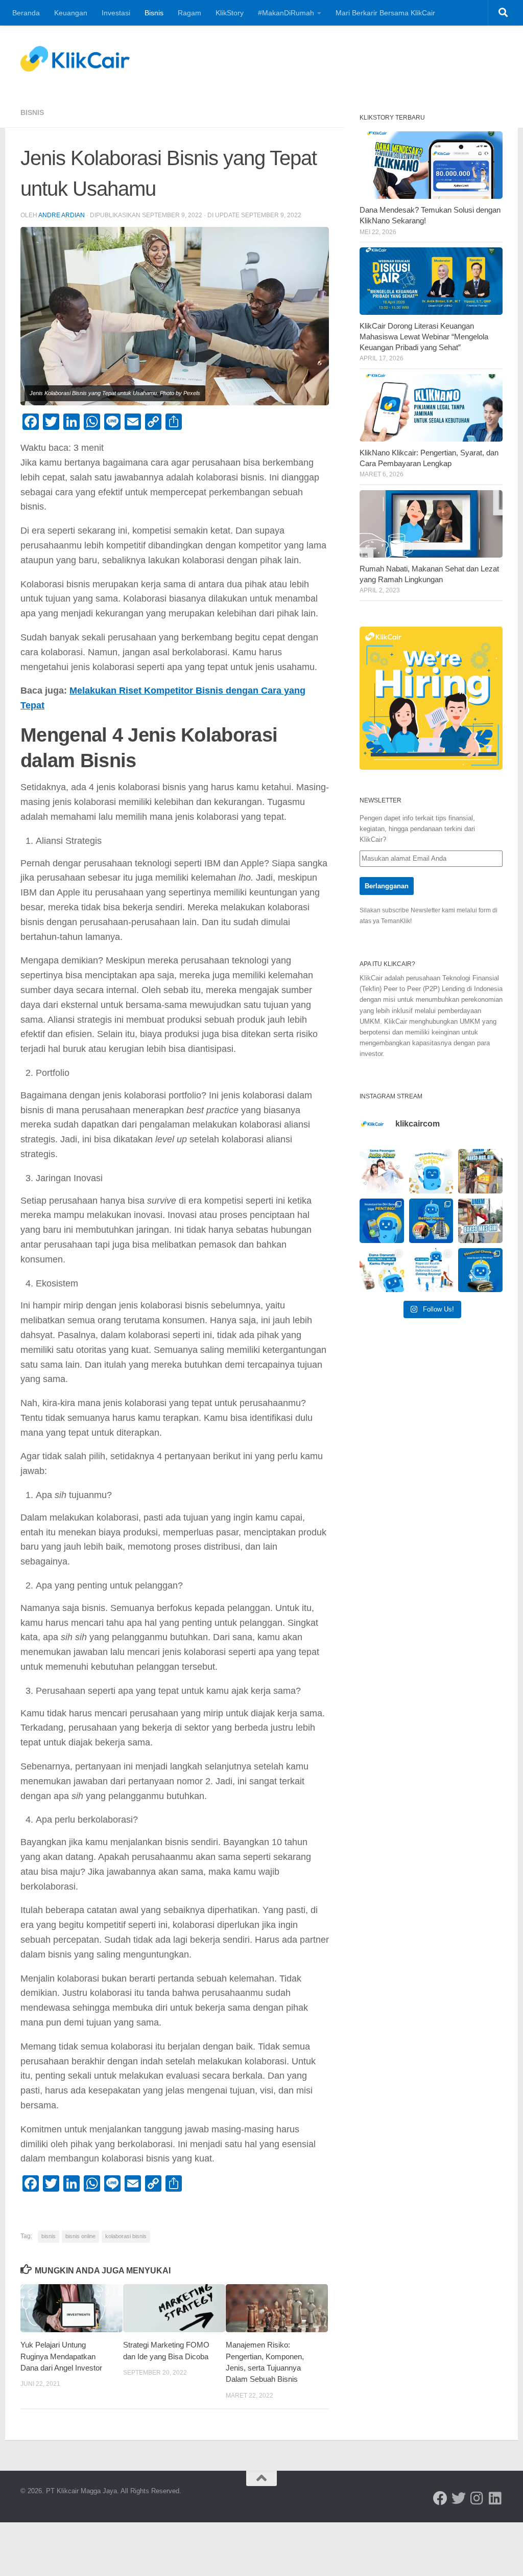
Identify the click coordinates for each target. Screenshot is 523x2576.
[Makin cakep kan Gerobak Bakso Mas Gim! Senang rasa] (480, 1171)
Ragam (189, 13)
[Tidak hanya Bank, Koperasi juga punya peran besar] (431, 1270)
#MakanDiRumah (286, 13)
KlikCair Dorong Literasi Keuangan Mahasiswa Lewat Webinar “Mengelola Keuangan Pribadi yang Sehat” (424, 337)
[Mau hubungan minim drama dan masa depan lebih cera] (382, 1171)
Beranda (26, 13)
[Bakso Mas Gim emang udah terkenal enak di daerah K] (480, 1221)
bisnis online (80, 2236)
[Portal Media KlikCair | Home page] (75, 59)
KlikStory (230, 13)
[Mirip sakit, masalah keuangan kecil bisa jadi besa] (480, 1270)
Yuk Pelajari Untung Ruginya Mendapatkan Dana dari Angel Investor (61, 2356)
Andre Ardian (62, 215)
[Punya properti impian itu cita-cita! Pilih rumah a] (431, 1221)
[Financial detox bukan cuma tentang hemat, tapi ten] (431, 1171)
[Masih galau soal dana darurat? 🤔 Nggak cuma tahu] (382, 1270)
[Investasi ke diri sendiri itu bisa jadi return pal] (382, 1221)
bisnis (49, 2236)
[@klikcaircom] (440, 2498)
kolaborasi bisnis (126, 2236)
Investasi (116, 13)
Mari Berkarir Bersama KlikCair (385, 13)
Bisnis (154, 13)
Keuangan (71, 13)
